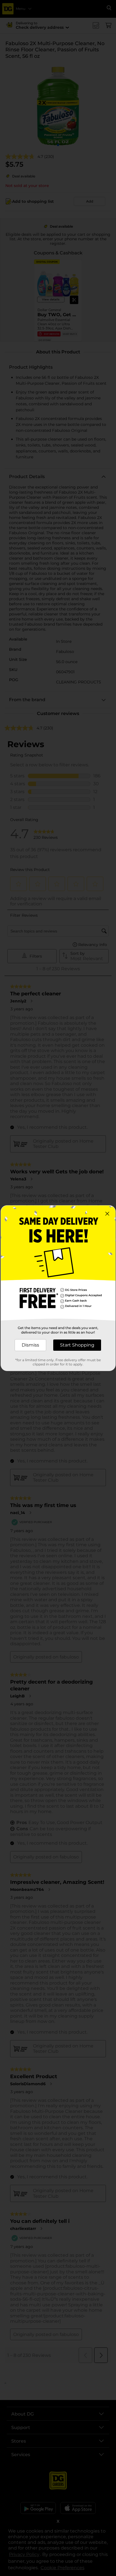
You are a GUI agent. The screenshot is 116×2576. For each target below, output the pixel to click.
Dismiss (30, 1345)
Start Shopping (77, 1345)
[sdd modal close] (107, 1214)
